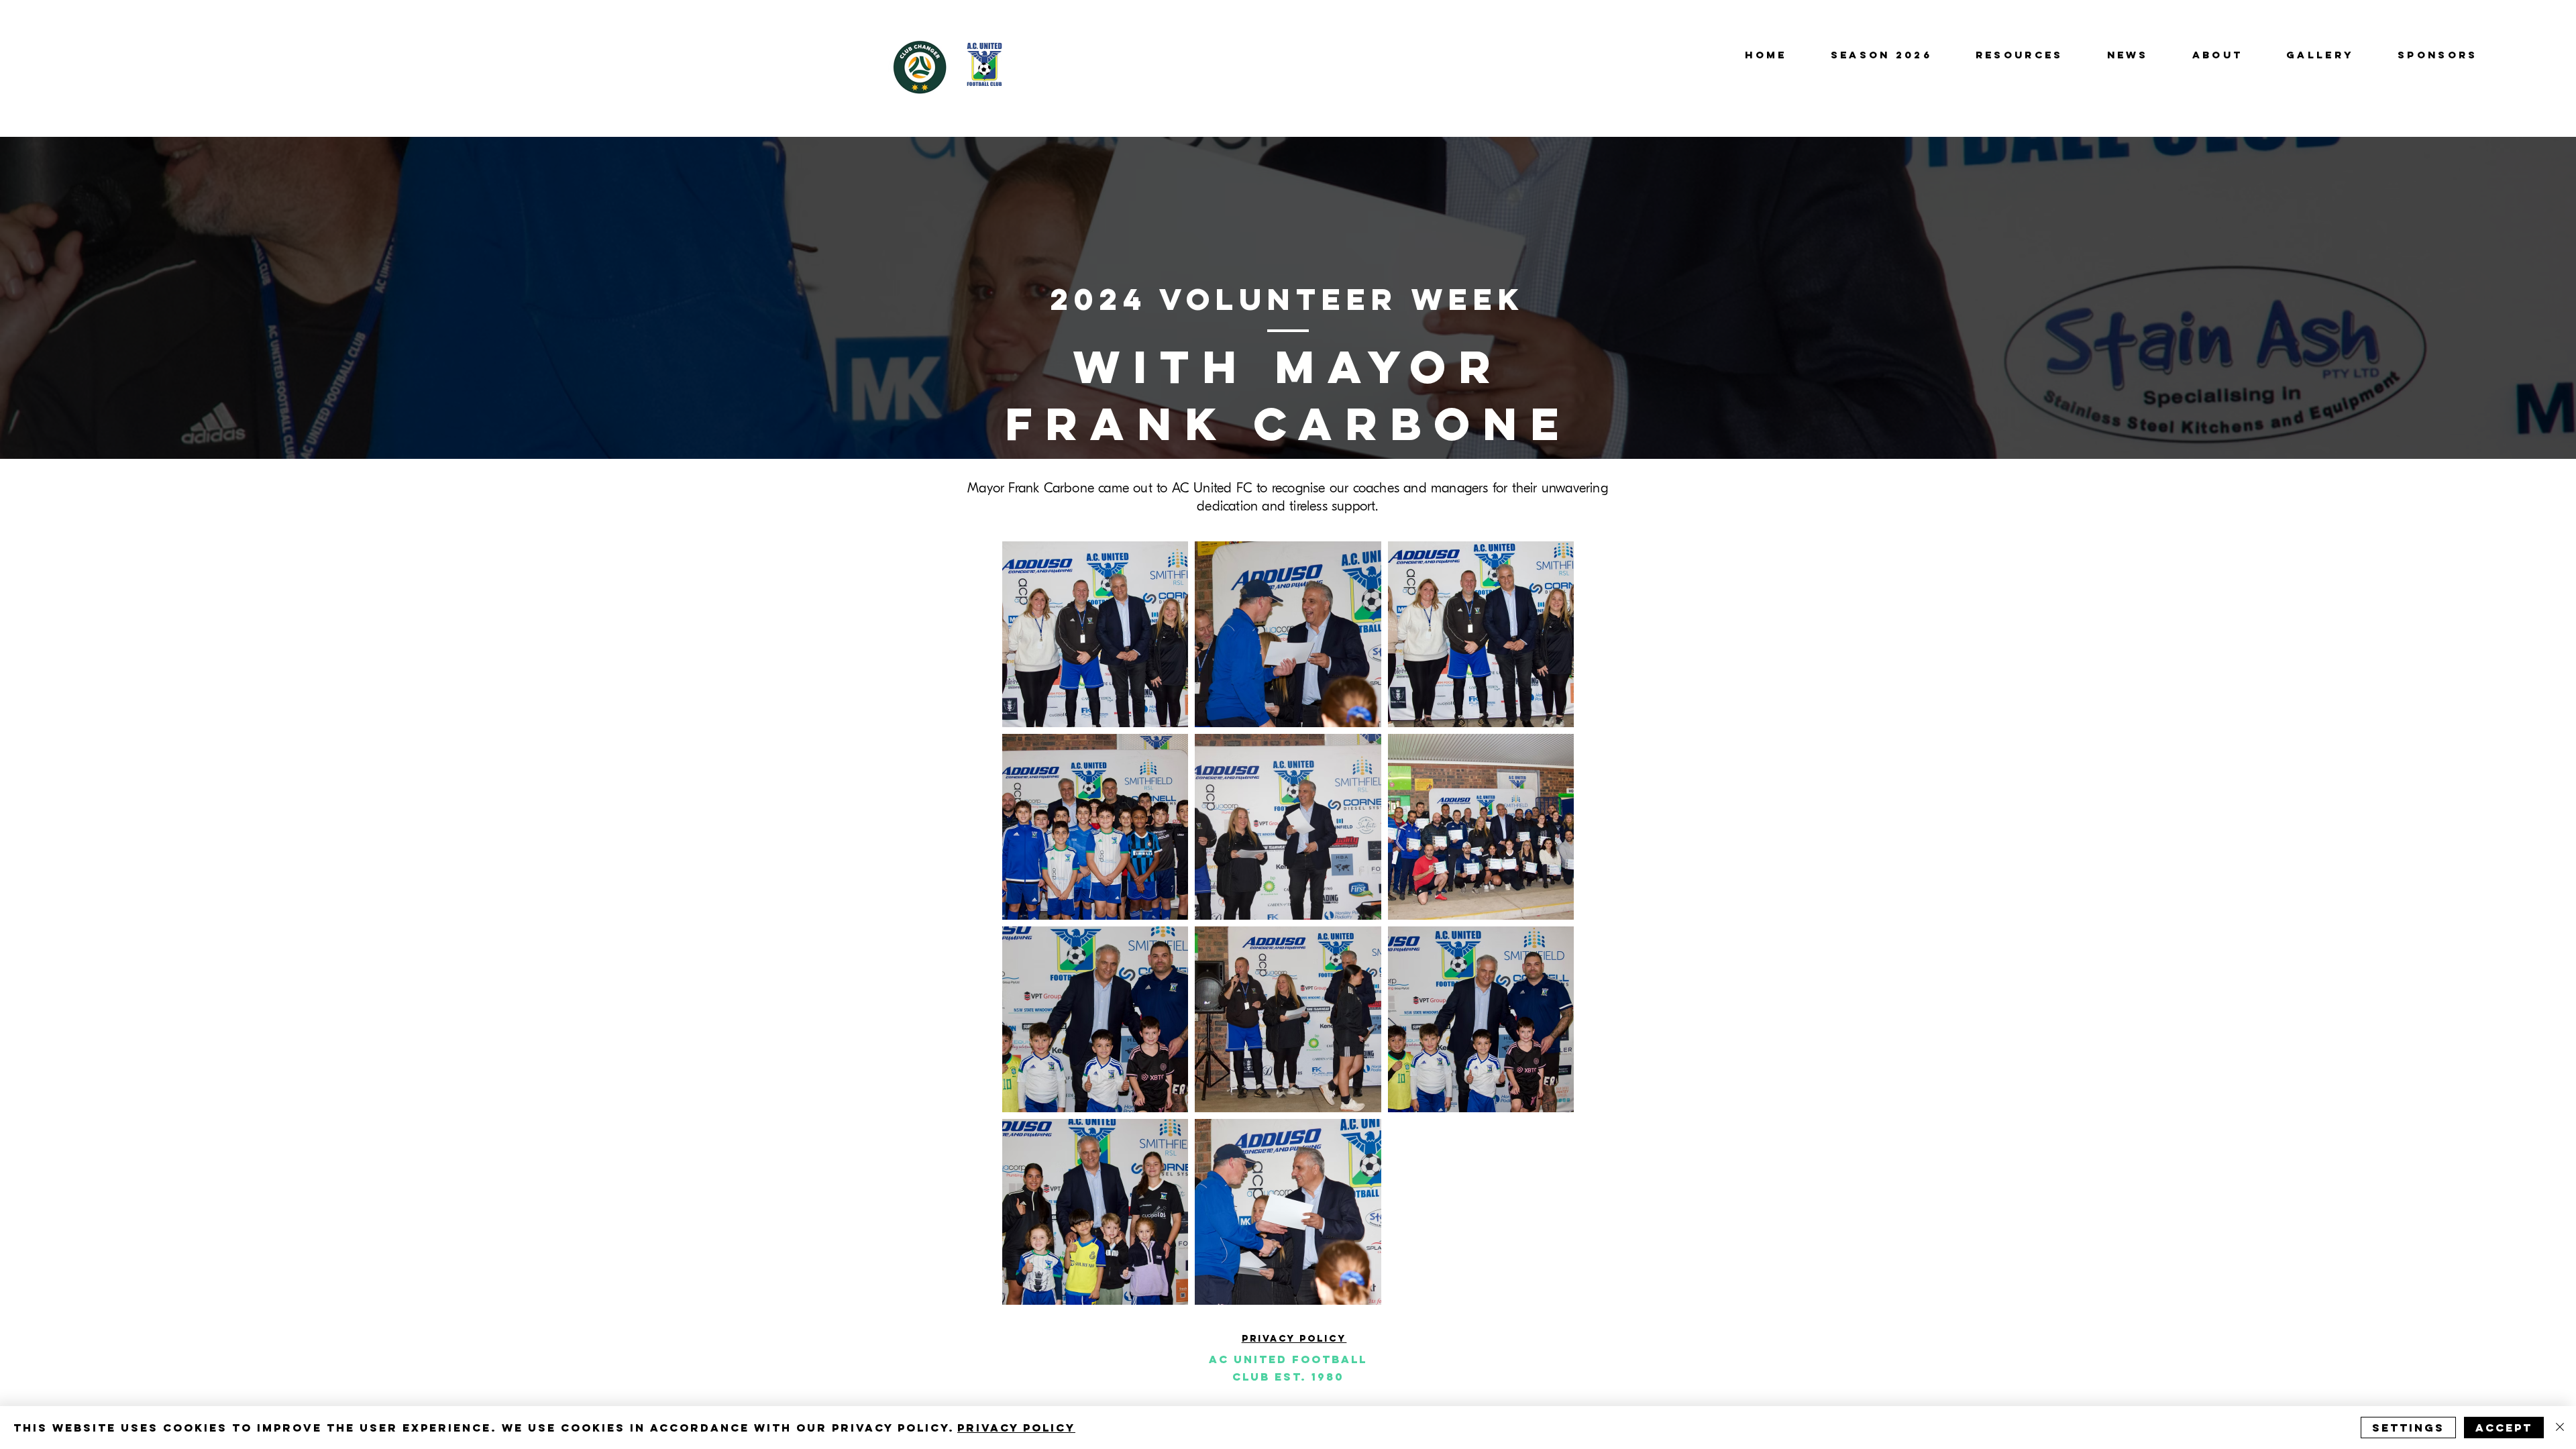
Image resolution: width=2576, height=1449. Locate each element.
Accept (2504, 1428)
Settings (2408, 1428)
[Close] (2560, 1428)
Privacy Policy (1016, 1428)
